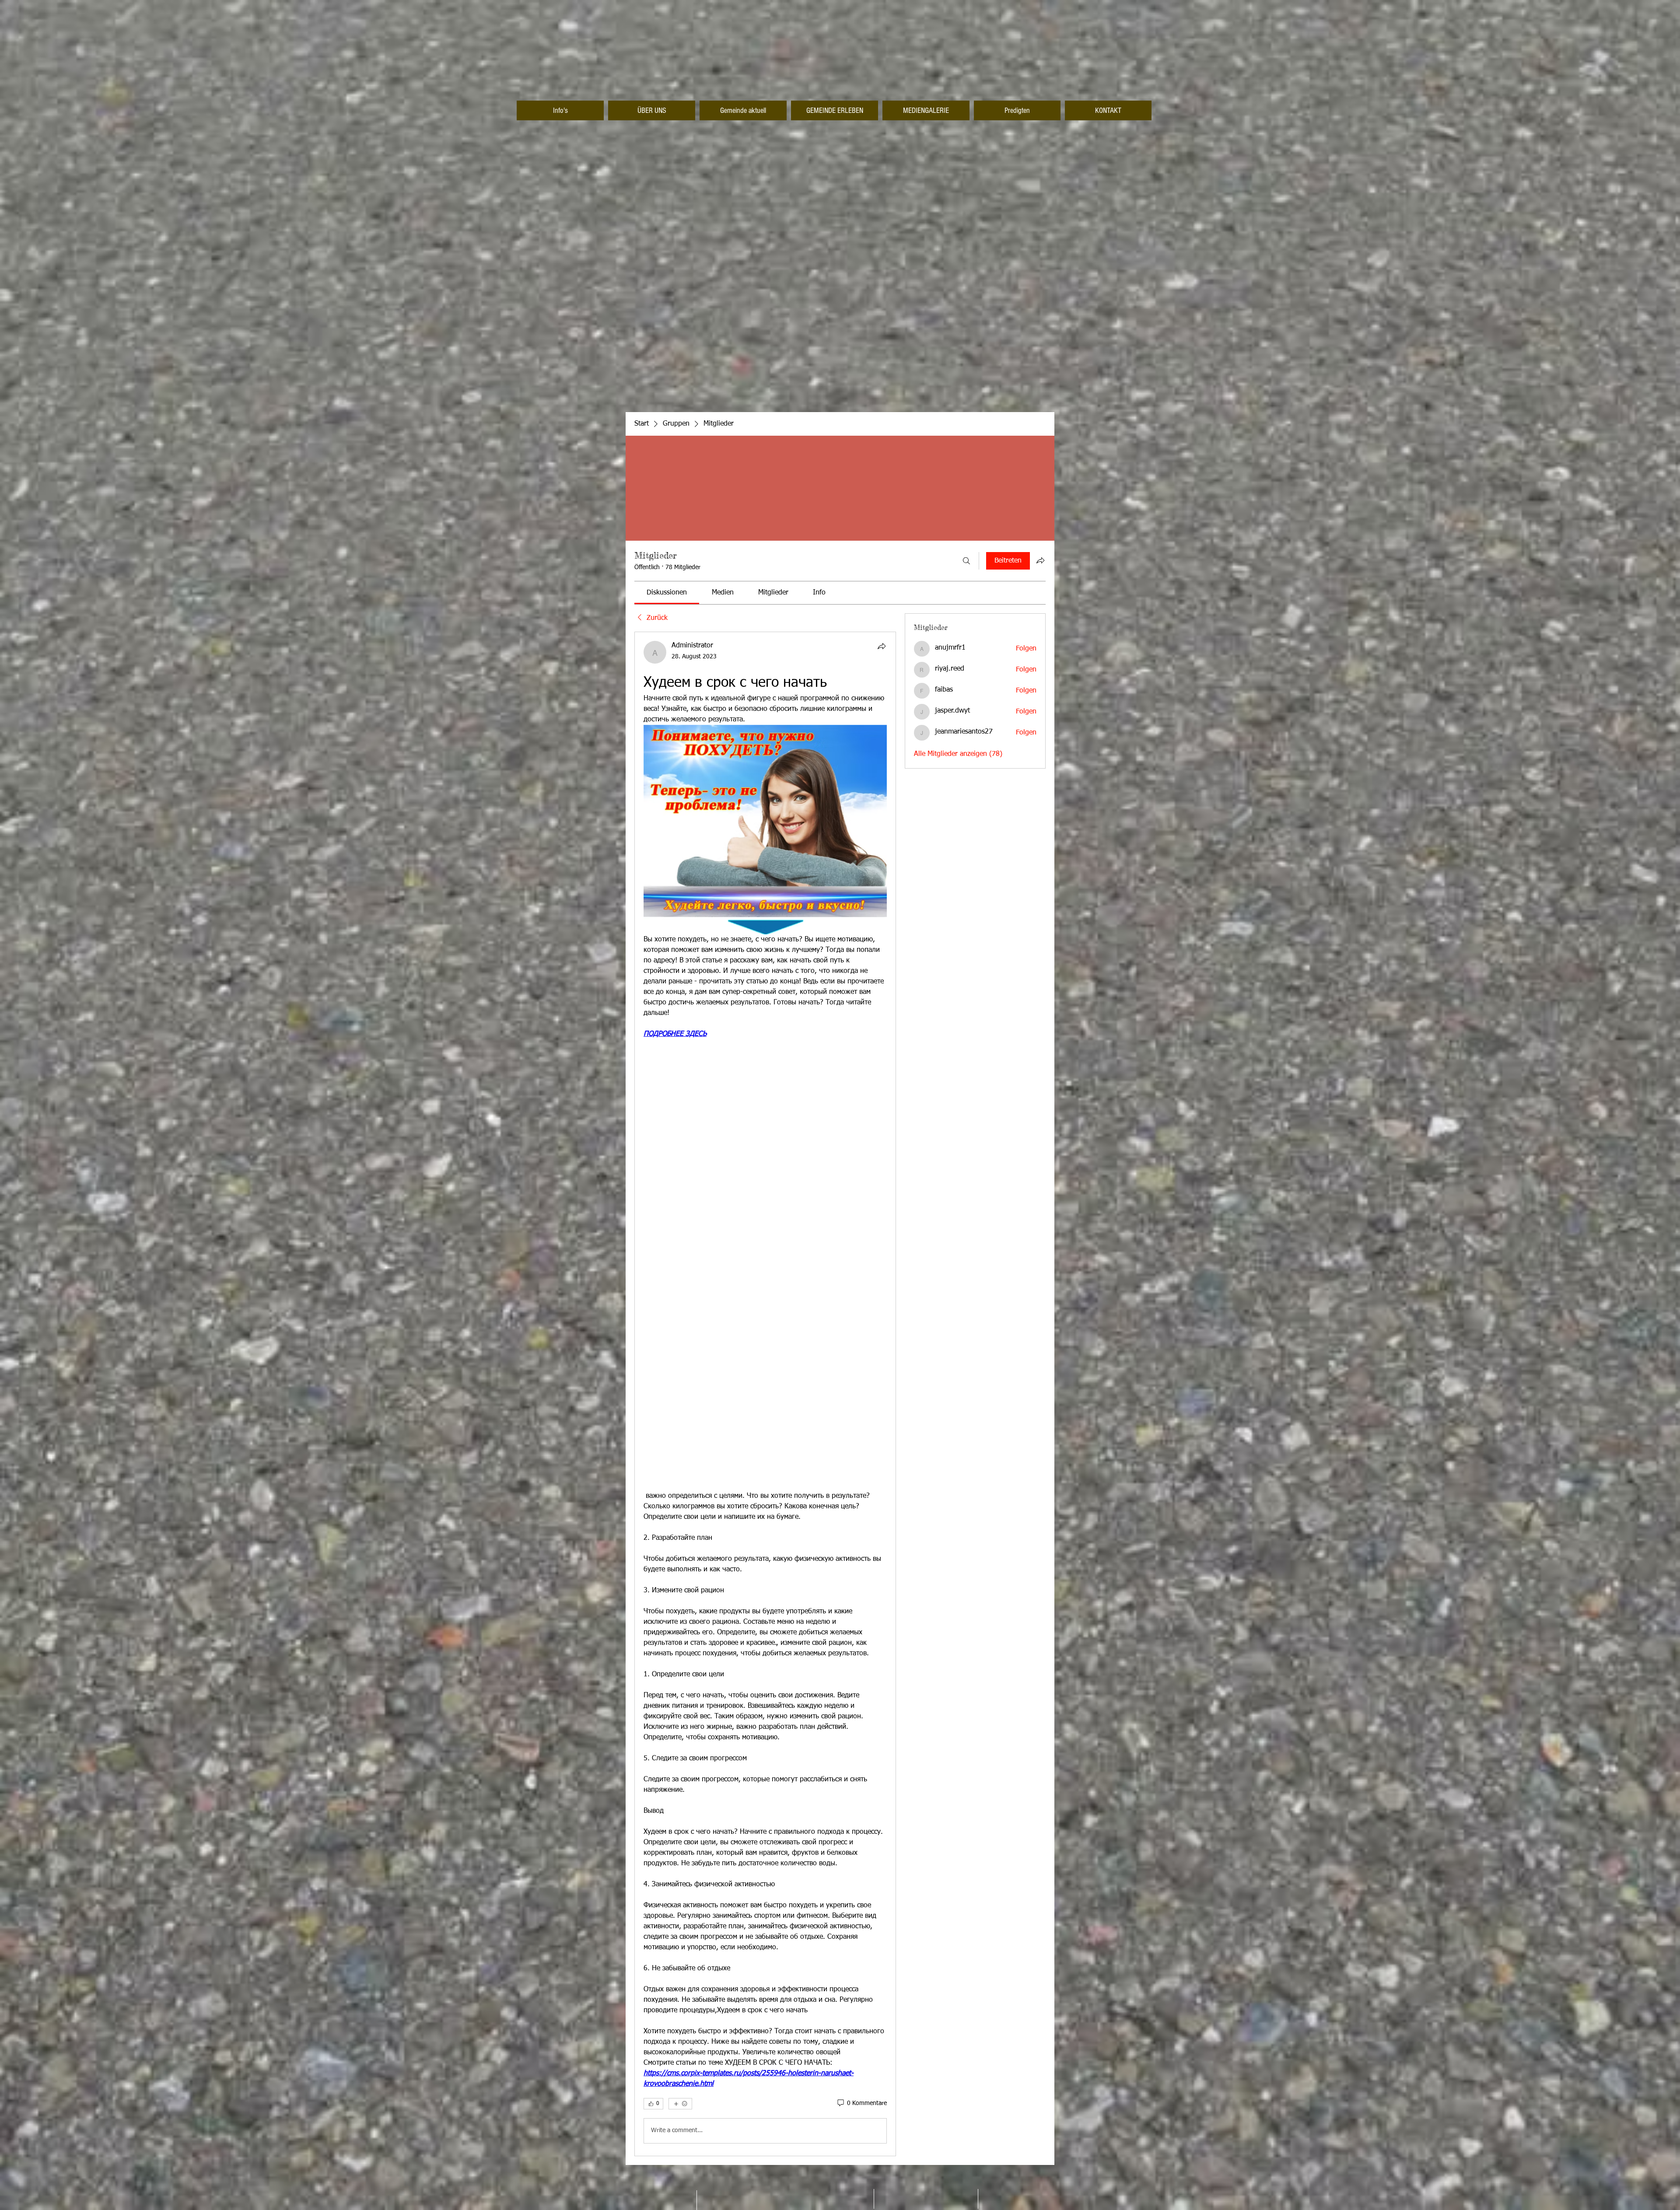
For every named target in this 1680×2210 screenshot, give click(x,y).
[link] (667, 593)
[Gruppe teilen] (1040, 560)
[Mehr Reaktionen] (680, 2104)
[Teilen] (882, 646)
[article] (765, 1394)
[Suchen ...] (966, 561)
